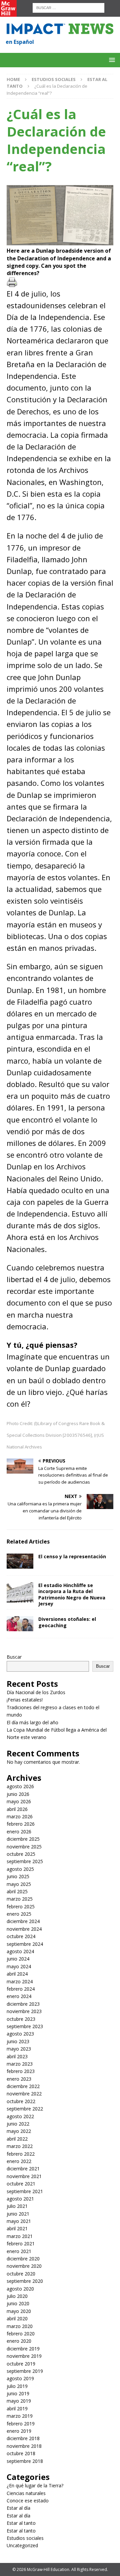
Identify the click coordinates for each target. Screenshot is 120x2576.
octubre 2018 (21, 2453)
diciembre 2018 (23, 2438)
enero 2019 (19, 2431)
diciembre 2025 (23, 1839)
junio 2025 (18, 1876)
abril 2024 (17, 1974)
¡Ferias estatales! (25, 1700)
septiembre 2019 (25, 2371)
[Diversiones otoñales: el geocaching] (20, 1624)
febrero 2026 (21, 1824)
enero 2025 (19, 1914)
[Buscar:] (68, 7)
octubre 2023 (21, 2019)
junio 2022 (18, 2124)
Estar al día (18, 2508)
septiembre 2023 (25, 2026)
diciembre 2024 (23, 1921)
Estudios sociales (54, 79)
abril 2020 (17, 2318)
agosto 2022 (20, 2116)
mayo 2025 (19, 1884)
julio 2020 (17, 2296)
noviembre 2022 (24, 2094)
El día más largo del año (32, 1722)
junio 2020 (18, 2303)
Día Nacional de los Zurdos (36, 1692)
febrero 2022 (21, 2154)
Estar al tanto (21, 2523)
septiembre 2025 (25, 1861)
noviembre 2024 (24, 1929)
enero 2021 (19, 2251)
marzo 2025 (20, 1899)
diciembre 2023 (23, 2004)
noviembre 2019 (24, 2356)
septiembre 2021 (25, 2191)
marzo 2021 (20, 2236)
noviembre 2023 (24, 2011)
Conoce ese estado (28, 2501)
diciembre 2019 (23, 2349)
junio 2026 (18, 1794)
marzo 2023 (20, 2064)
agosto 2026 (20, 1786)
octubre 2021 (21, 2184)
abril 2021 (17, 2228)
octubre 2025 (21, 1854)
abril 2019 (17, 2408)
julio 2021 (17, 2206)
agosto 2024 (20, 1951)
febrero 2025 (21, 1906)
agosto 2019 (20, 2378)
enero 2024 (19, 1996)
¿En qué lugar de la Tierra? (35, 2485)
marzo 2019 (20, 2416)
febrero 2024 (21, 1989)
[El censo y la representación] (20, 1561)
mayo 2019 (19, 2401)
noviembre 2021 (24, 2176)
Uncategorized (22, 2545)
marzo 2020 (20, 2326)
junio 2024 (18, 1959)
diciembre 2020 (23, 2259)
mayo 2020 (19, 2311)
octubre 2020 (21, 2274)
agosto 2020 (20, 2289)
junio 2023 (18, 2041)
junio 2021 (18, 2214)
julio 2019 (17, 2386)
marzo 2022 (20, 2146)
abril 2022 (17, 2139)
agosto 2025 (20, 1869)
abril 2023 (17, 2056)
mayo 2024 (19, 1966)
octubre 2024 (21, 1936)
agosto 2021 (20, 2199)
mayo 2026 (19, 1801)
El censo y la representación (72, 1556)
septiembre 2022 (25, 2109)
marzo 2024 (20, 1981)
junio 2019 (18, 2393)
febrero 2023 (21, 2071)
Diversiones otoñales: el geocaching (67, 1622)
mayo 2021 (19, 2221)
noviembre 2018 (24, 2446)
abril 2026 (17, 1809)
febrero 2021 (21, 2243)
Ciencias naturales (26, 2493)
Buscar (14, 1657)
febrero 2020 (21, 2334)
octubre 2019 (21, 2364)
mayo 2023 (19, 2049)
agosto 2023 (20, 2034)
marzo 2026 (20, 1816)
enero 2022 (19, 2161)
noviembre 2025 (24, 1847)
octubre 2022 (21, 2101)
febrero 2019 (21, 2424)
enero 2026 (19, 1832)
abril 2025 (17, 1891)
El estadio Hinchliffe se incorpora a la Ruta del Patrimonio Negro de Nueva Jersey (72, 1594)
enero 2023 (19, 2079)
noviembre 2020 (24, 2266)
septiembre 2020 (25, 2281)
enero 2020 (19, 2341)
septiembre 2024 (25, 1944)
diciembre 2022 (23, 2086)
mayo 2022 (19, 2131)
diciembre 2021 (23, 2169)
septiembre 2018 (25, 2461)
